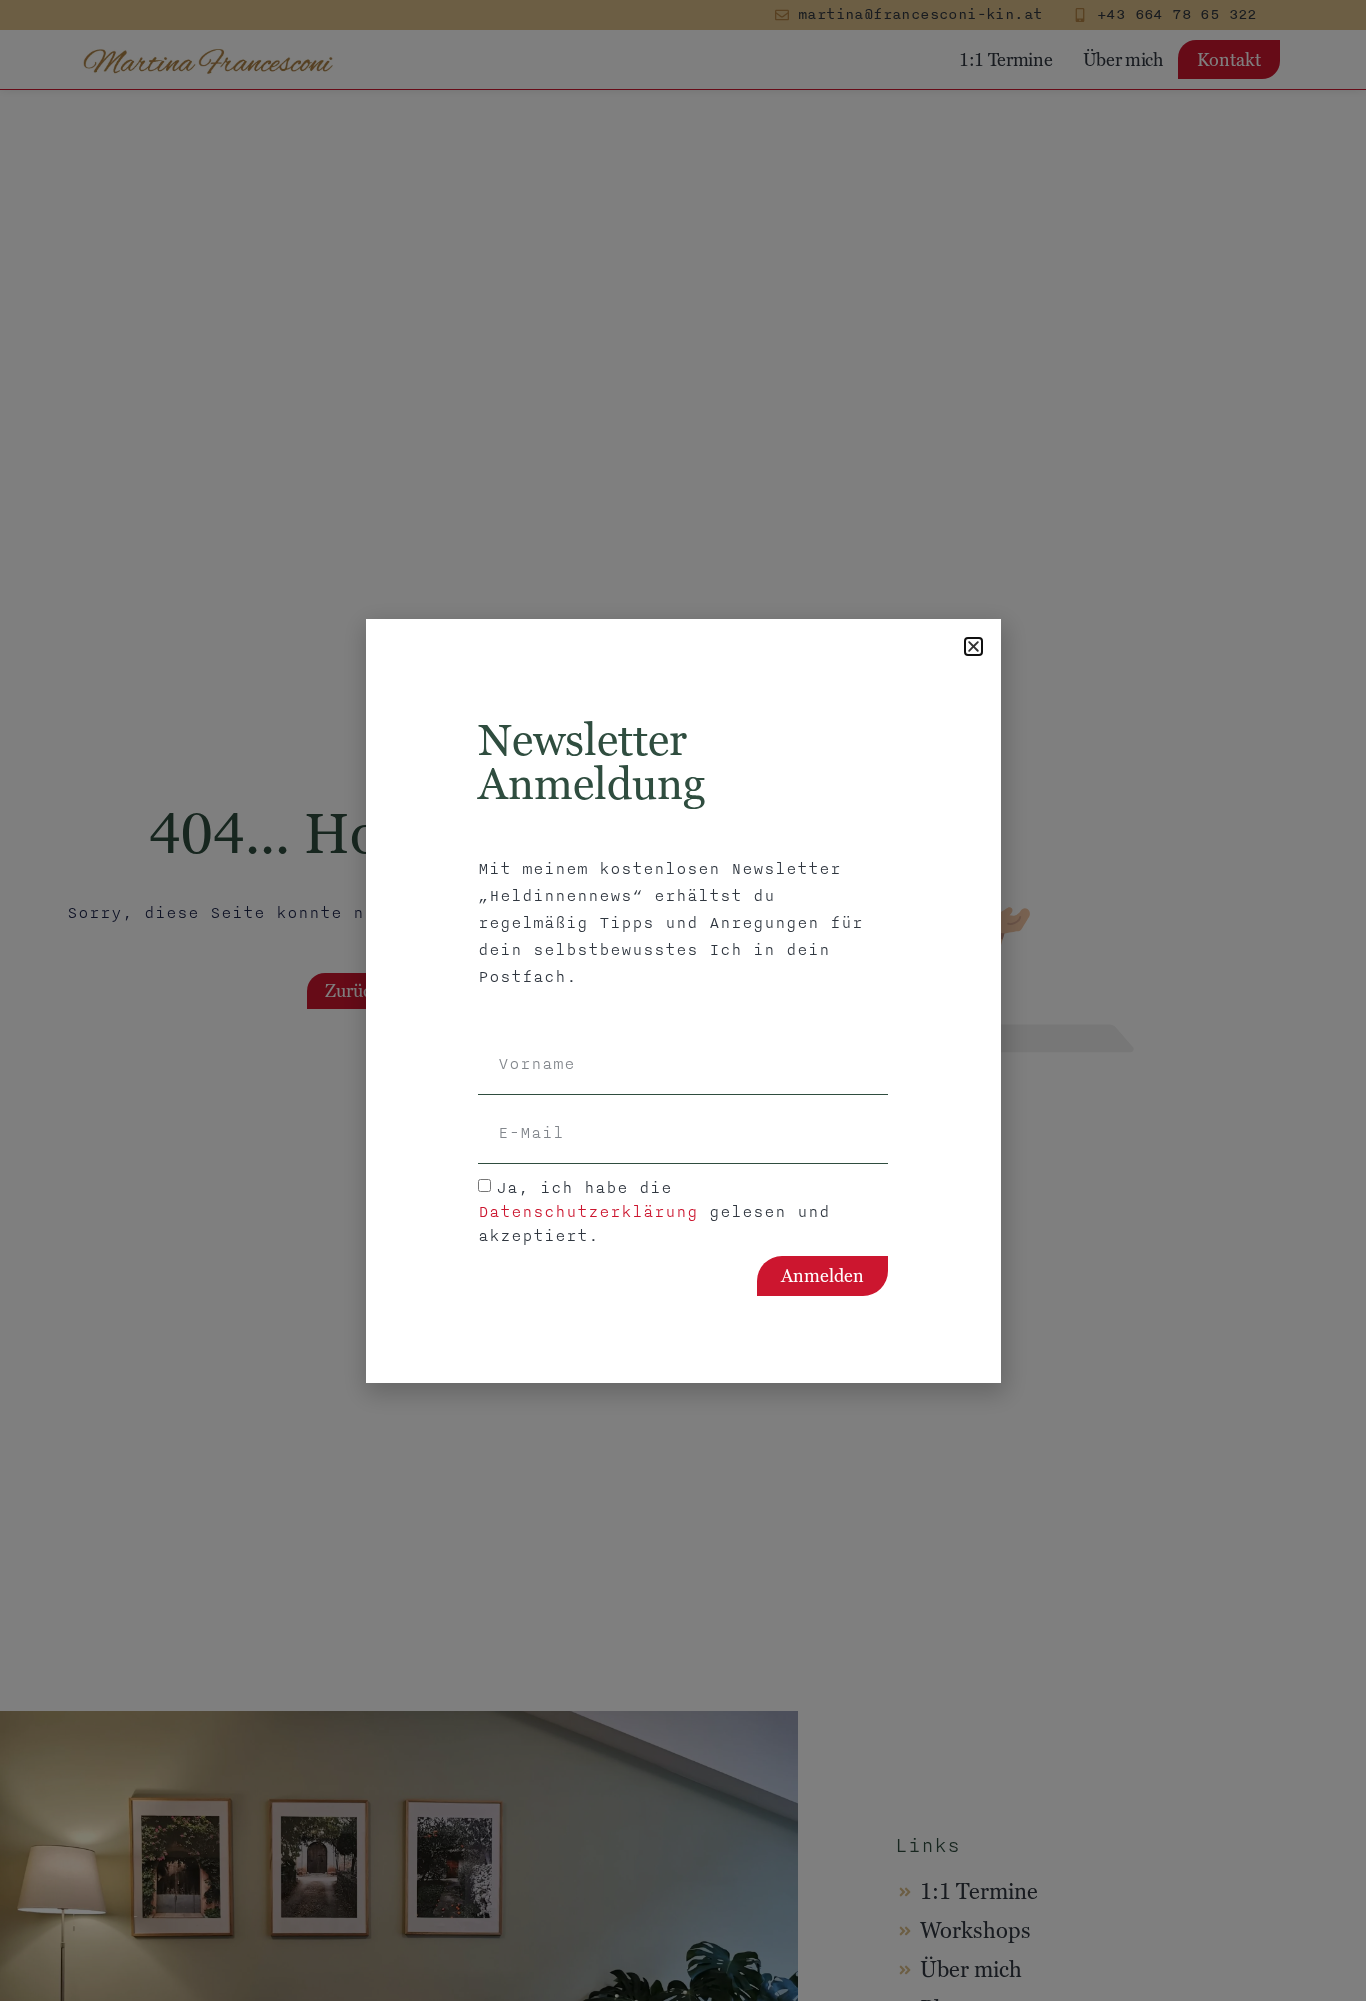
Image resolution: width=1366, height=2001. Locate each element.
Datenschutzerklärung (588, 1211)
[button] (973, 646)
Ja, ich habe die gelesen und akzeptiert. (654, 1211)
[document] (683, 1000)
